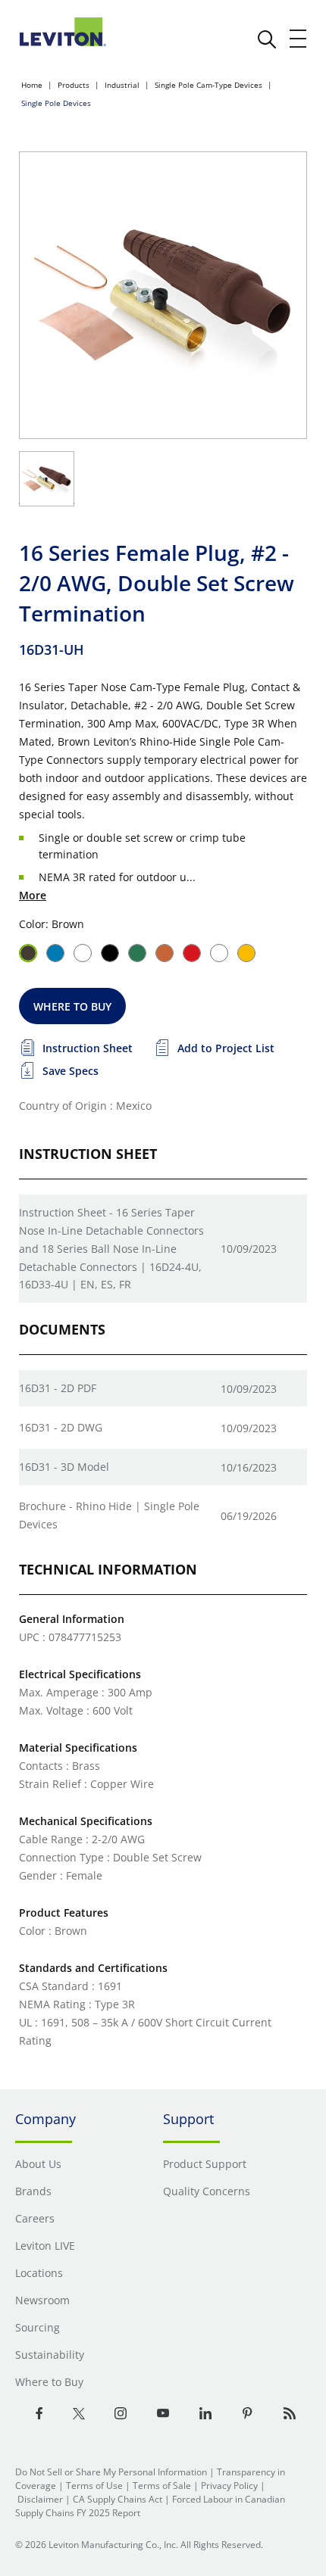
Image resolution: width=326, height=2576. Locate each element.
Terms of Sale (162, 2486)
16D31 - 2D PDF (58, 1388)
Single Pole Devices (56, 103)
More (33, 895)
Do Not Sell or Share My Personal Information (111, 2472)
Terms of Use (94, 2486)
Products (74, 85)
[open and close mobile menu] (299, 39)
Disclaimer (40, 2499)
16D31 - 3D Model (64, 1467)
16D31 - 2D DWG (61, 1427)
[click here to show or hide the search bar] (267, 39)
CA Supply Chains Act (118, 2499)
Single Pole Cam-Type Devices (208, 85)
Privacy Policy (229, 2486)
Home (32, 85)
